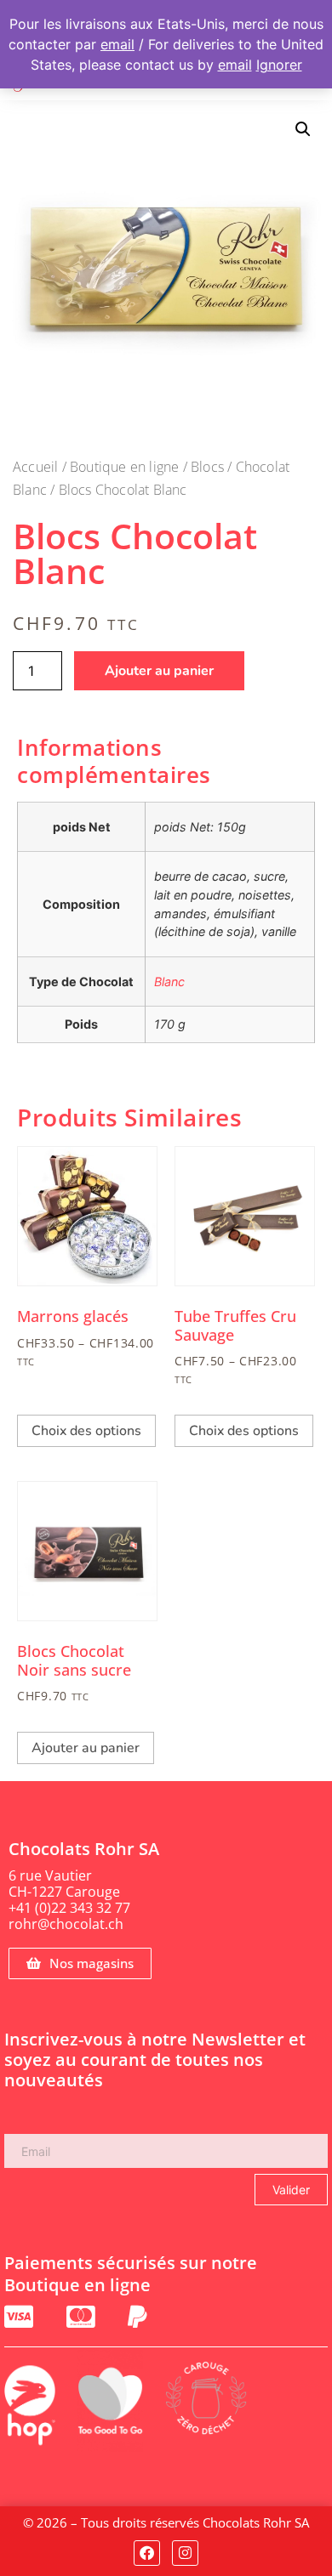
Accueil (35, 467)
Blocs (207, 467)
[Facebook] (147, 2553)
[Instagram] (185, 2553)
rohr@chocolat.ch (66, 1924)
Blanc (169, 982)
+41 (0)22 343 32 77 (69, 1908)
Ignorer (279, 65)
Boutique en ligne (124, 467)
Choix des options (86, 1431)
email (117, 44)
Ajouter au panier (159, 671)
